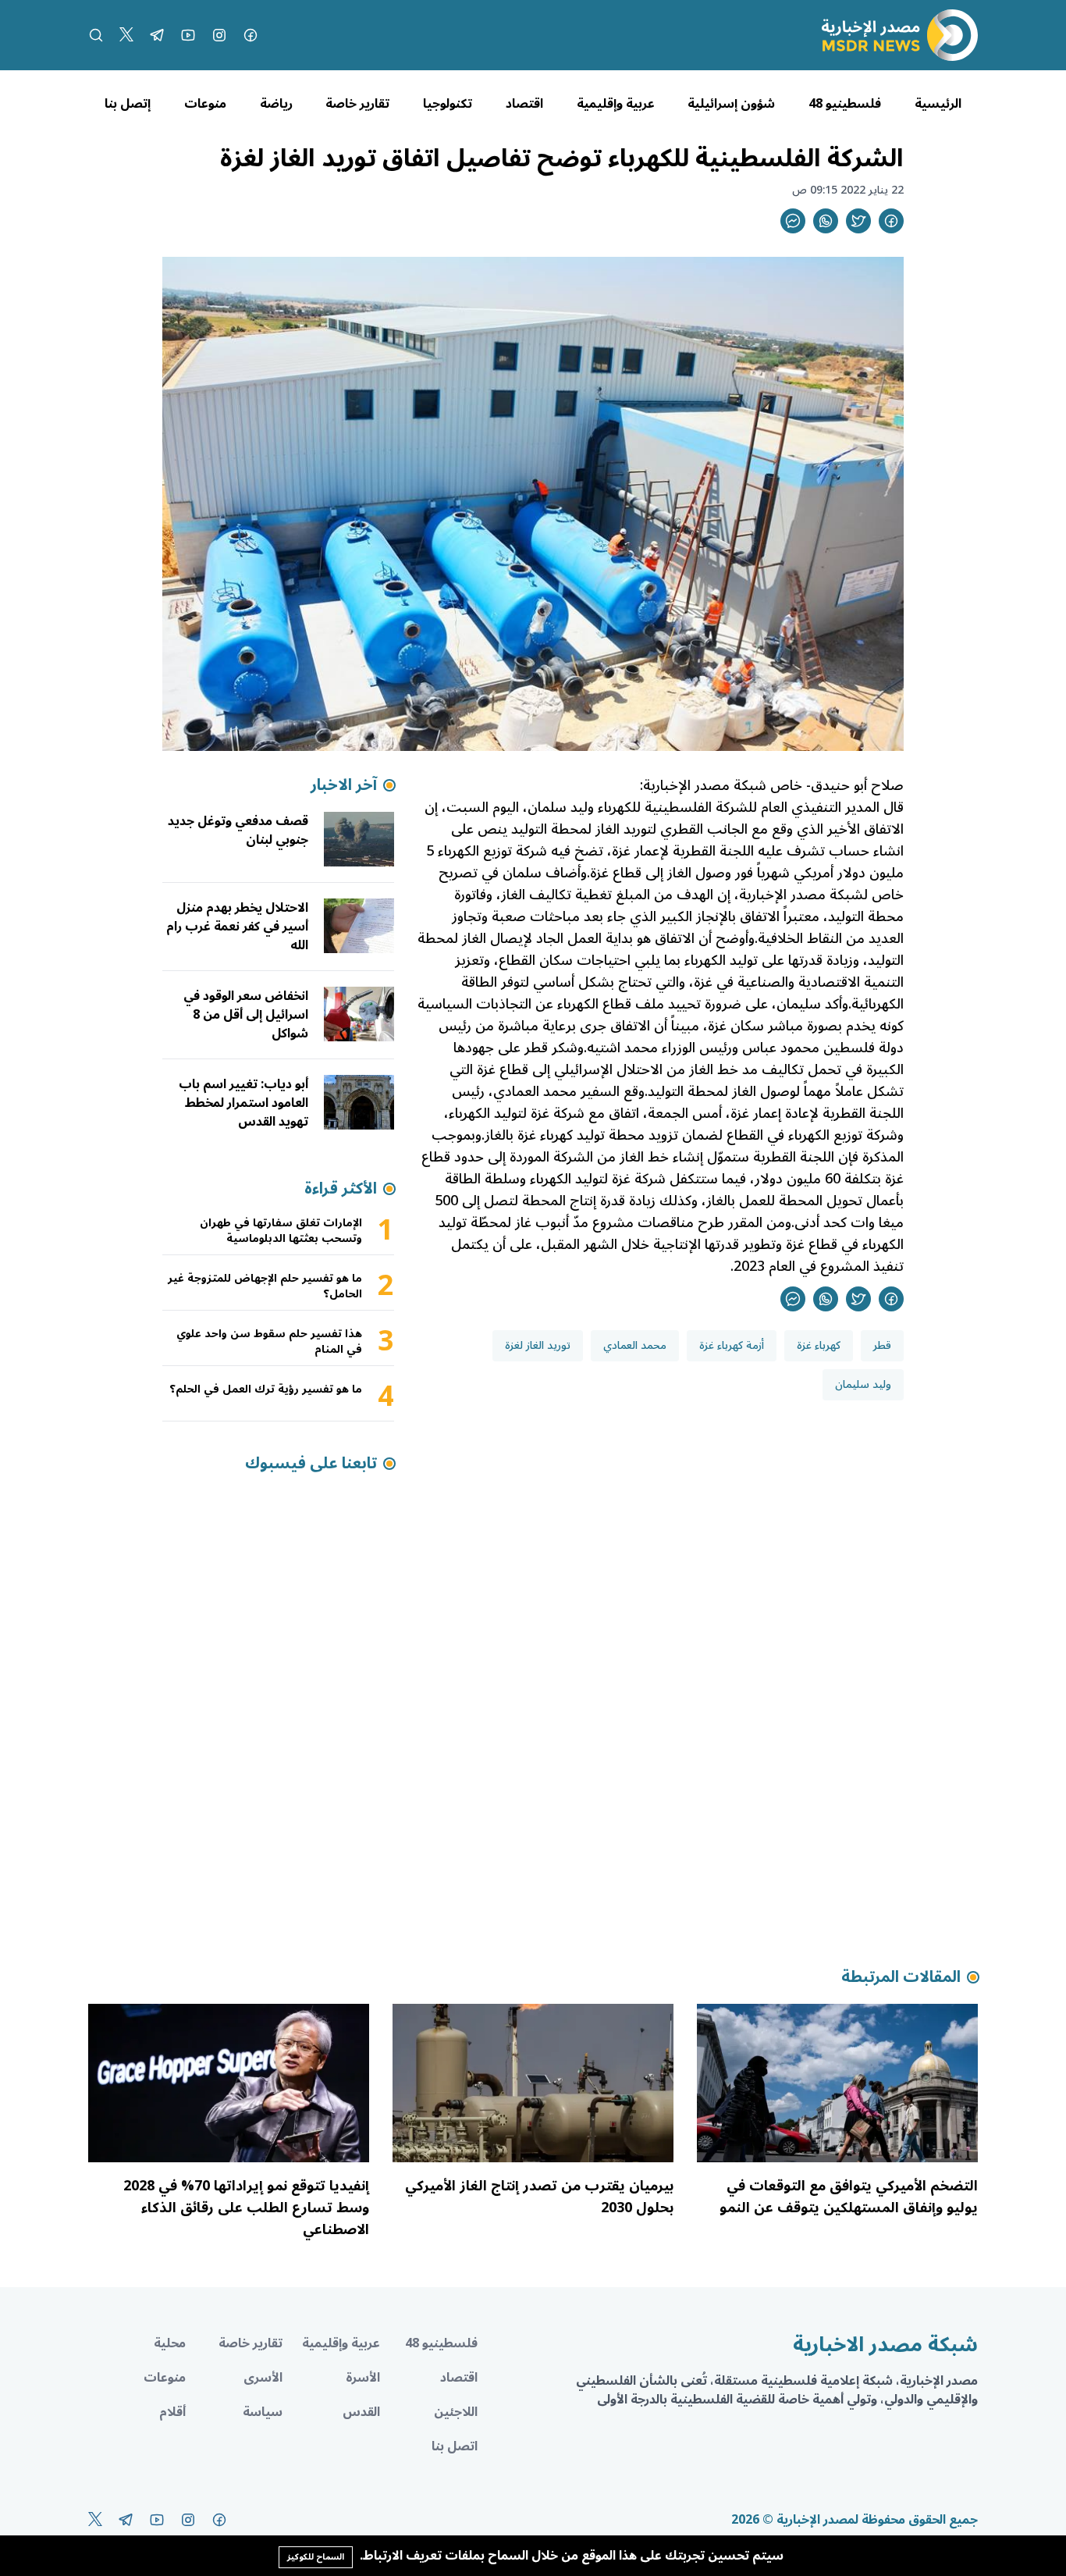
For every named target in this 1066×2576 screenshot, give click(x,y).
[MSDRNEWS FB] (251, 35)
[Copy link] (793, 221)
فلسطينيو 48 (845, 104)
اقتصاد (524, 104)
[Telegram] (157, 35)
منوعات (205, 104)
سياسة (263, 2412)
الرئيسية (938, 104)
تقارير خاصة (357, 104)
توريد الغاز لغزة (538, 1345)
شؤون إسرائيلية (731, 104)
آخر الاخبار (344, 785)
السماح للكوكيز (316, 2557)
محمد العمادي (635, 1345)
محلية (170, 2343)
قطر (882, 1345)
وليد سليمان (863, 1384)
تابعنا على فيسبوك (311, 1464)
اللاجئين (456, 2412)
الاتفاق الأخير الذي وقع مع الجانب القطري (782, 829)
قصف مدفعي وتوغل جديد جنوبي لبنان (238, 831)
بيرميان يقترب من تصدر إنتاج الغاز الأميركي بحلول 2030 (539, 2197)
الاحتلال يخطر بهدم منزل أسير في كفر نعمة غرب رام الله (237, 927)
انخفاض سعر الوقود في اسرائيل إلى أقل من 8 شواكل (246, 1015)
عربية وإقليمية (616, 104)
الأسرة (363, 2378)
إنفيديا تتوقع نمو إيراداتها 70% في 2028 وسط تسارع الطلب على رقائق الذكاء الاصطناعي (246, 2208)
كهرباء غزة (819, 1345)
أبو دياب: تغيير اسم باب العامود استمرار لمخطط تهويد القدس (243, 1103)
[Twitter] (126, 35)
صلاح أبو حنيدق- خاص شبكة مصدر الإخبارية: (772, 785)
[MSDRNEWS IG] (219, 35)
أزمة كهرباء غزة (732, 1345)
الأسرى (263, 2378)
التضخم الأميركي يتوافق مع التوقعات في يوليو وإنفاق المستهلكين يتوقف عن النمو (849, 2197)
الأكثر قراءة (341, 1189)
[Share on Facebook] (891, 221)
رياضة (276, 104)
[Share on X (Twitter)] (858, 221)
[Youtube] (188, 35)
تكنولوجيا (448, 104)
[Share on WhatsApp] (826, 221)
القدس (361, 2412)
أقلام (172, 2412)
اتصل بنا (455, 2446)
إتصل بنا (128, 104)
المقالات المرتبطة (901, 1977)
